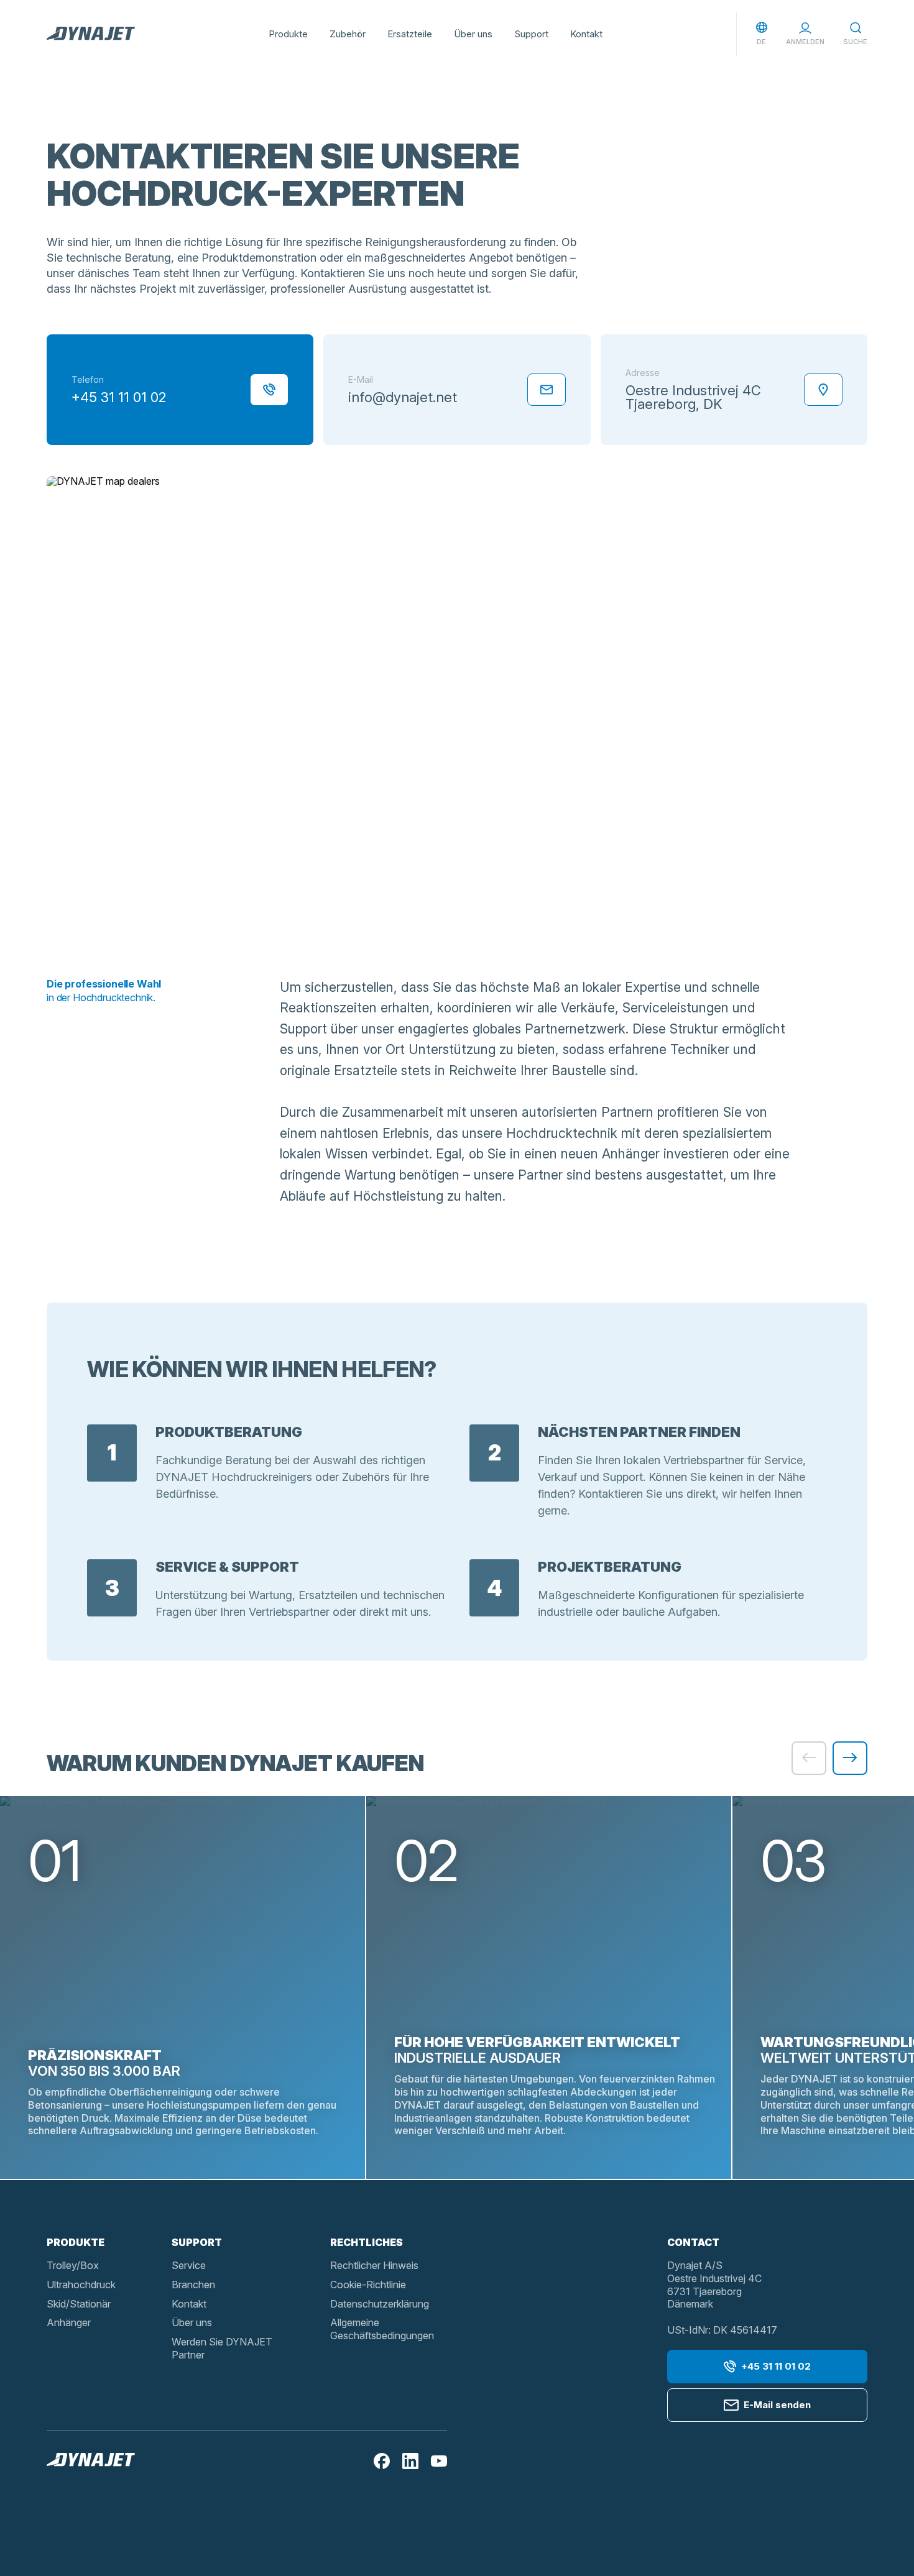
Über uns (473, 34)
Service (189, 2265)
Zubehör (348, 34)
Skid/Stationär (79, 2304)
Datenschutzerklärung (380, 2304)
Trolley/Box (73, 2265)
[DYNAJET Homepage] (91, 34)
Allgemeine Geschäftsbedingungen (382, 2329)
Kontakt (586, 34)
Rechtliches (367, 2242)
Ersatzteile (410, 34)
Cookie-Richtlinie (368, 2285)
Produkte (288, 34)
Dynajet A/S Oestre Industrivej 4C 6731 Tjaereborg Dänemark (714, 2285)
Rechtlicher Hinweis (374, 2265)
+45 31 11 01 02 (776, 2366)
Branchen (193, 2285)
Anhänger (69, 2322)
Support (531, 34)
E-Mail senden (777, 2405)
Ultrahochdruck (81, 2285)
